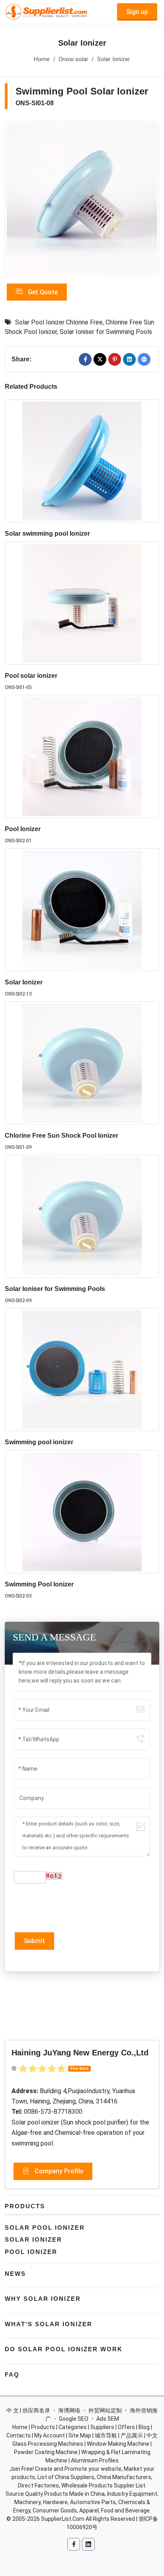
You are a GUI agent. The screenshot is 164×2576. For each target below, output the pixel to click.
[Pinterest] (115, 359)
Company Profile (58, 2171)
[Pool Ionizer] (82, 756)
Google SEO (74, 2419)
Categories (73, 2427)
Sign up (137, 12)
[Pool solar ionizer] (82, 603)
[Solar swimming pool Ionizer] (82, 461)
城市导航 (106, 2435)
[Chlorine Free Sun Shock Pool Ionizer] (82, 1063)
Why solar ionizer (43, 2299)
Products (25, 2206)
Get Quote (42, 292)
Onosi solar (73, 59)
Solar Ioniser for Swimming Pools (106, 332)
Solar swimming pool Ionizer (47, 534)
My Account (50, 2435)
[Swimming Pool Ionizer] (82, 1512)
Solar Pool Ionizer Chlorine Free (59, 322)
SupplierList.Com (63, 2519)
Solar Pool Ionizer (45, 2228)
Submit (34, 1941)
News (15, 2274)
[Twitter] (100, 359)
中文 (152, 2435)
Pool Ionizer (23, 829)
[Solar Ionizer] (82, 910)
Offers (126, 2427)
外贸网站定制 (105, 2410)
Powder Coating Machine (46, 2452)
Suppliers (102, 2427)
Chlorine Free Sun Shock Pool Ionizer (61, 1136)
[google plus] (144, 359)
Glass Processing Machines (48, 2444)
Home (42, 59)
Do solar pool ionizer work (64, 2349)
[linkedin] (129, 359)
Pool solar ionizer (31, 676)
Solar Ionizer (114, 59)
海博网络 (69, 2410)
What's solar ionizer (49, 2324)
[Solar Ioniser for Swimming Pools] (82, 1216)
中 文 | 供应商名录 (28, 2410)
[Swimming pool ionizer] (82, 1370)
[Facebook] (85, 359)
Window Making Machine (118, 2444)
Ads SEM (108, 2419)
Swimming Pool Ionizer (39, 1584)
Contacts (19, 2435)
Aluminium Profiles (95, 2460)
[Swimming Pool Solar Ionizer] (82, 198)
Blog (144, 2427)
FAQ (12, 2374)
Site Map (80, 2435)
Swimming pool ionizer (39, 1442)
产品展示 (132, 2435)
